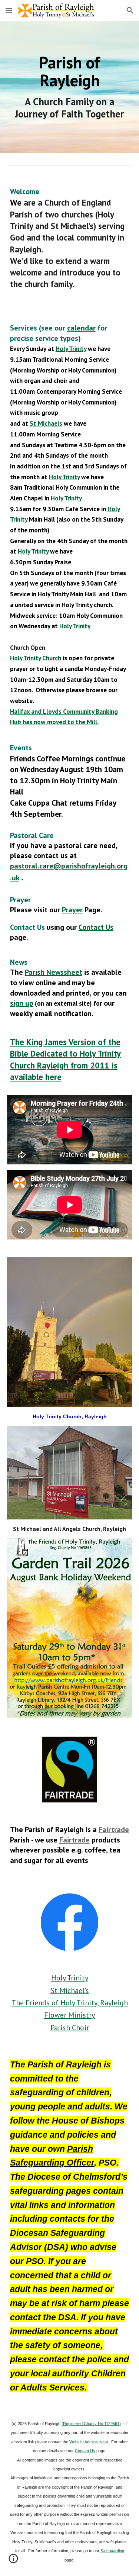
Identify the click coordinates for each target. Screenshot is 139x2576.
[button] (9, 10)
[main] (70, 87)
